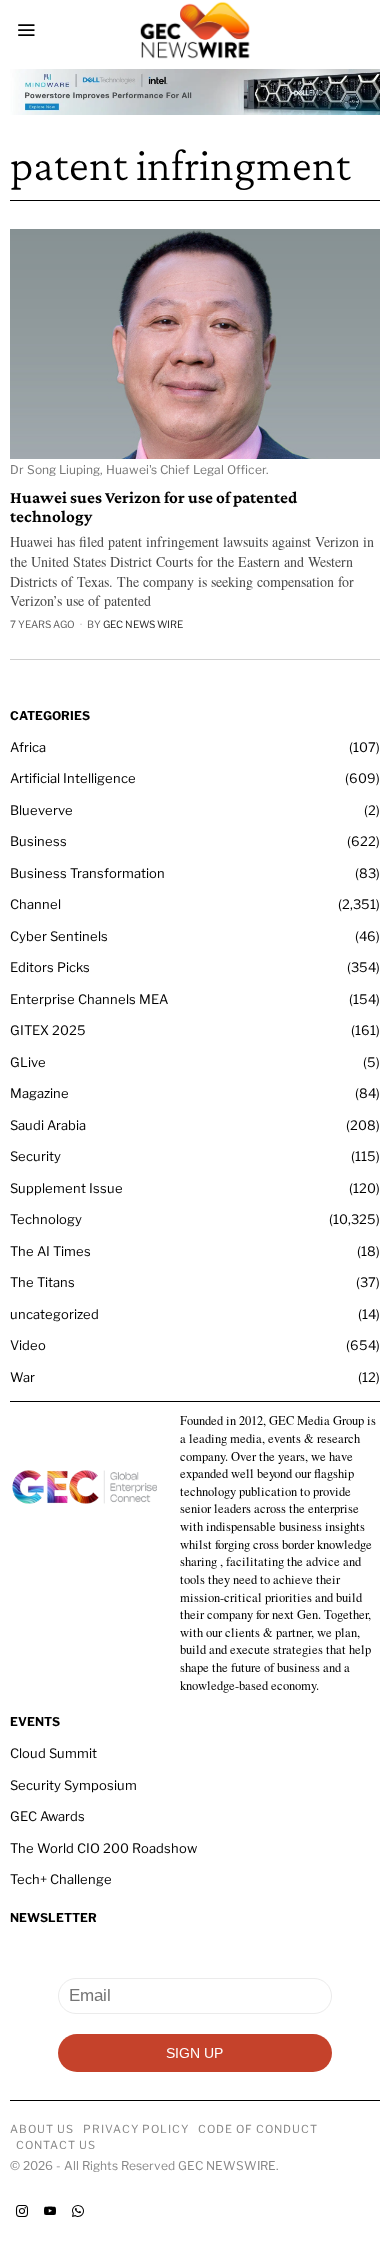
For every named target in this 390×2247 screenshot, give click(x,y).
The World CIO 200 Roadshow (103, 1848)
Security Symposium (73, 1785)
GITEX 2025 (48, 1030)
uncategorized (54, 1314)
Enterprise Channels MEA (89, 999)
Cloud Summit (53, 1753)
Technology (46, 1219)
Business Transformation (87, 873)
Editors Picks (50, 967)
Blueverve (41, 810)
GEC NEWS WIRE (143, 624)
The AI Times (50, 1251)
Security (35, 1156)
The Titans (42, 1282)
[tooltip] (22, 2211)
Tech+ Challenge (61, 1879)
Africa (28, 747)
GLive (28, 1062)
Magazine (39, 1093)
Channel (35, 904)
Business (38, 841)
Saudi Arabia (48, 1125)
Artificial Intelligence (73, 778)
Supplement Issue (66, 1188)
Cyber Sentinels (59, 936)
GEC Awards (47, 1816)
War (22, 1377)
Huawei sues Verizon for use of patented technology (153, 507)
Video (28, 1345)
